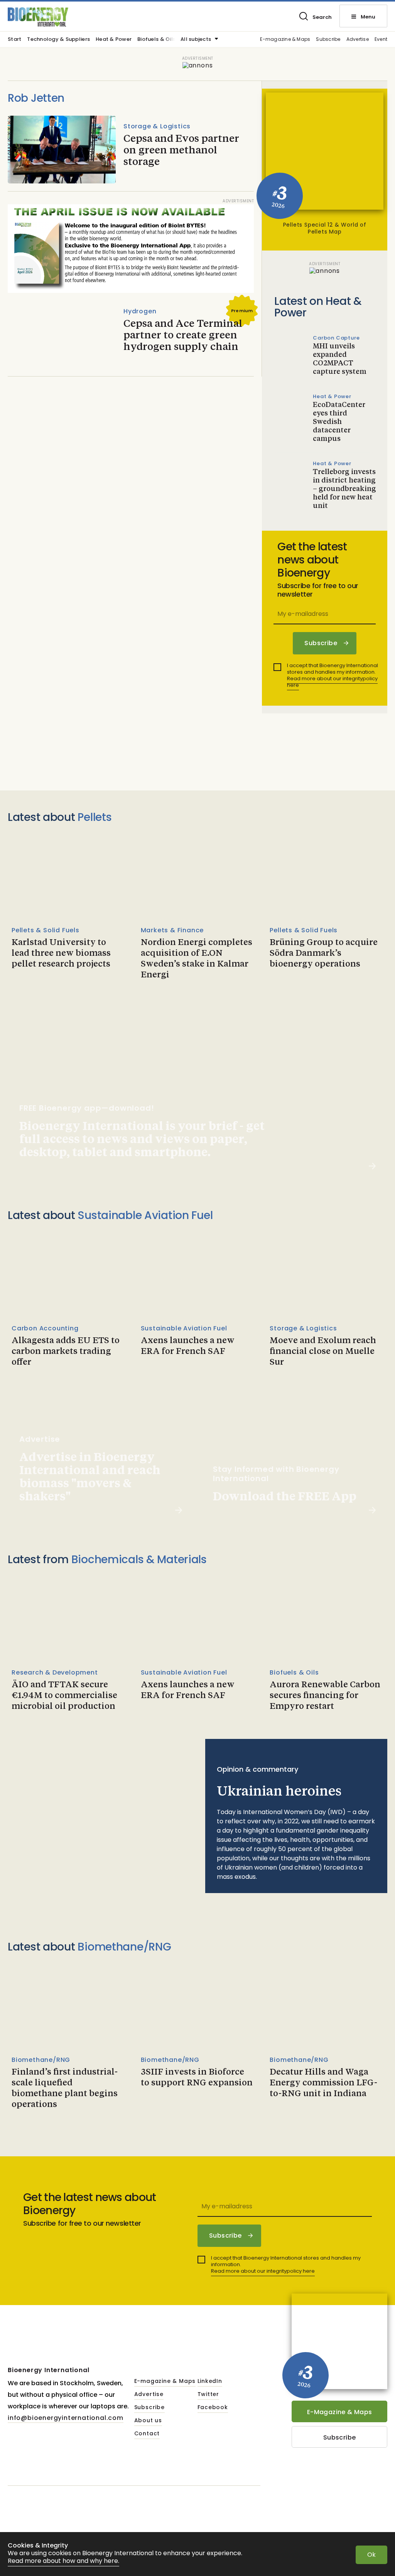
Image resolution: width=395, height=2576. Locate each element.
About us (148, 2421)
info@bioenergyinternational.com (66, 2418)
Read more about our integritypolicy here (332, 682)
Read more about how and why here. (63, 2561)
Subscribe (328, 40)
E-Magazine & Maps (340, 2412)
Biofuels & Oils (156, 40)
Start (14, 40)
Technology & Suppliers (58, 40)
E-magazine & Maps (285, 40)
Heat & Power (114, 40)
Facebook (213, 2408)
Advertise (358, 40)
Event (381, 40)
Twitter (208, 2394)
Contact (147, 2434)
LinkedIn (210, 2381)
